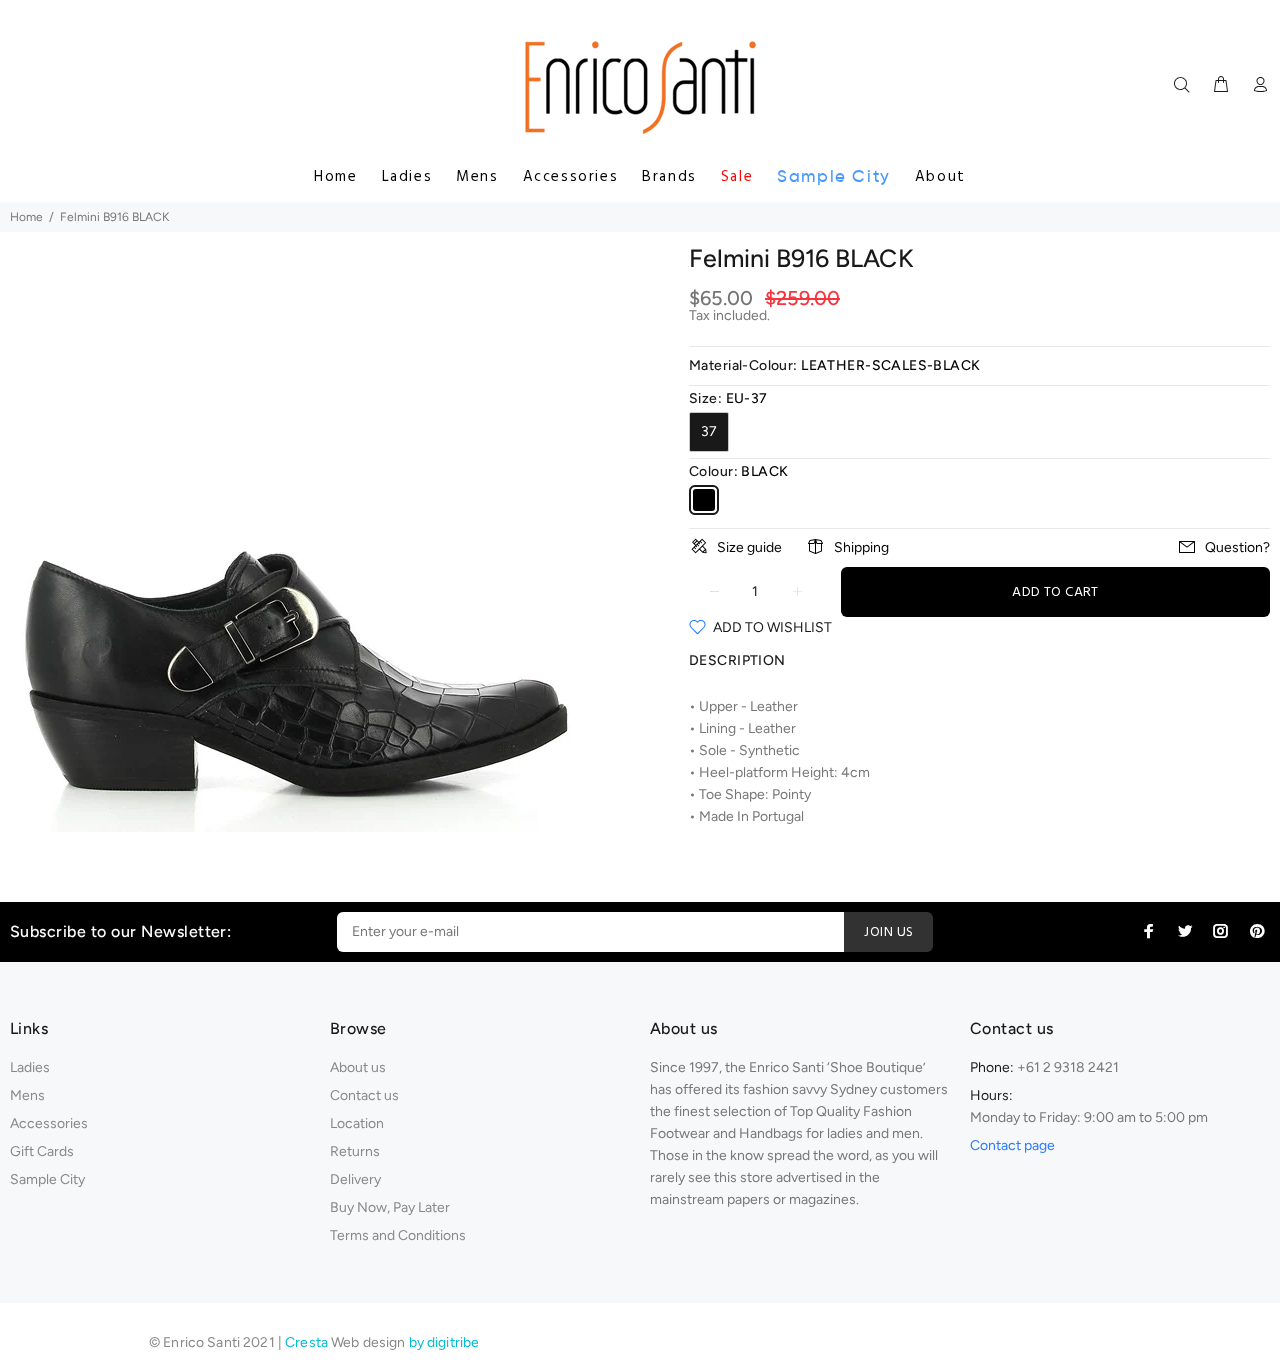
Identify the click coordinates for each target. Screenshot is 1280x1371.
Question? (1237, 547)
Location (357, 1123)
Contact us (364, 1095)
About (940, 177)
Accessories (571, 177)
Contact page (1012, 1145)
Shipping (861, 547)
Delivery (355, 1179)
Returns (355, 1151)
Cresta (308, 1342)
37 (709, 431)
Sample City (834, 176)
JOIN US (888, 932)
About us (358, 1067)
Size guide (749, 547)
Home (335, 177)
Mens (477, 177)
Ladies (407, 177)
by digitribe (444, 1342)
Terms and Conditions (398, 1235)
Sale (737, 177)
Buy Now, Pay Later (390, 1207)
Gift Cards (42, 1151)
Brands (669, 177)
